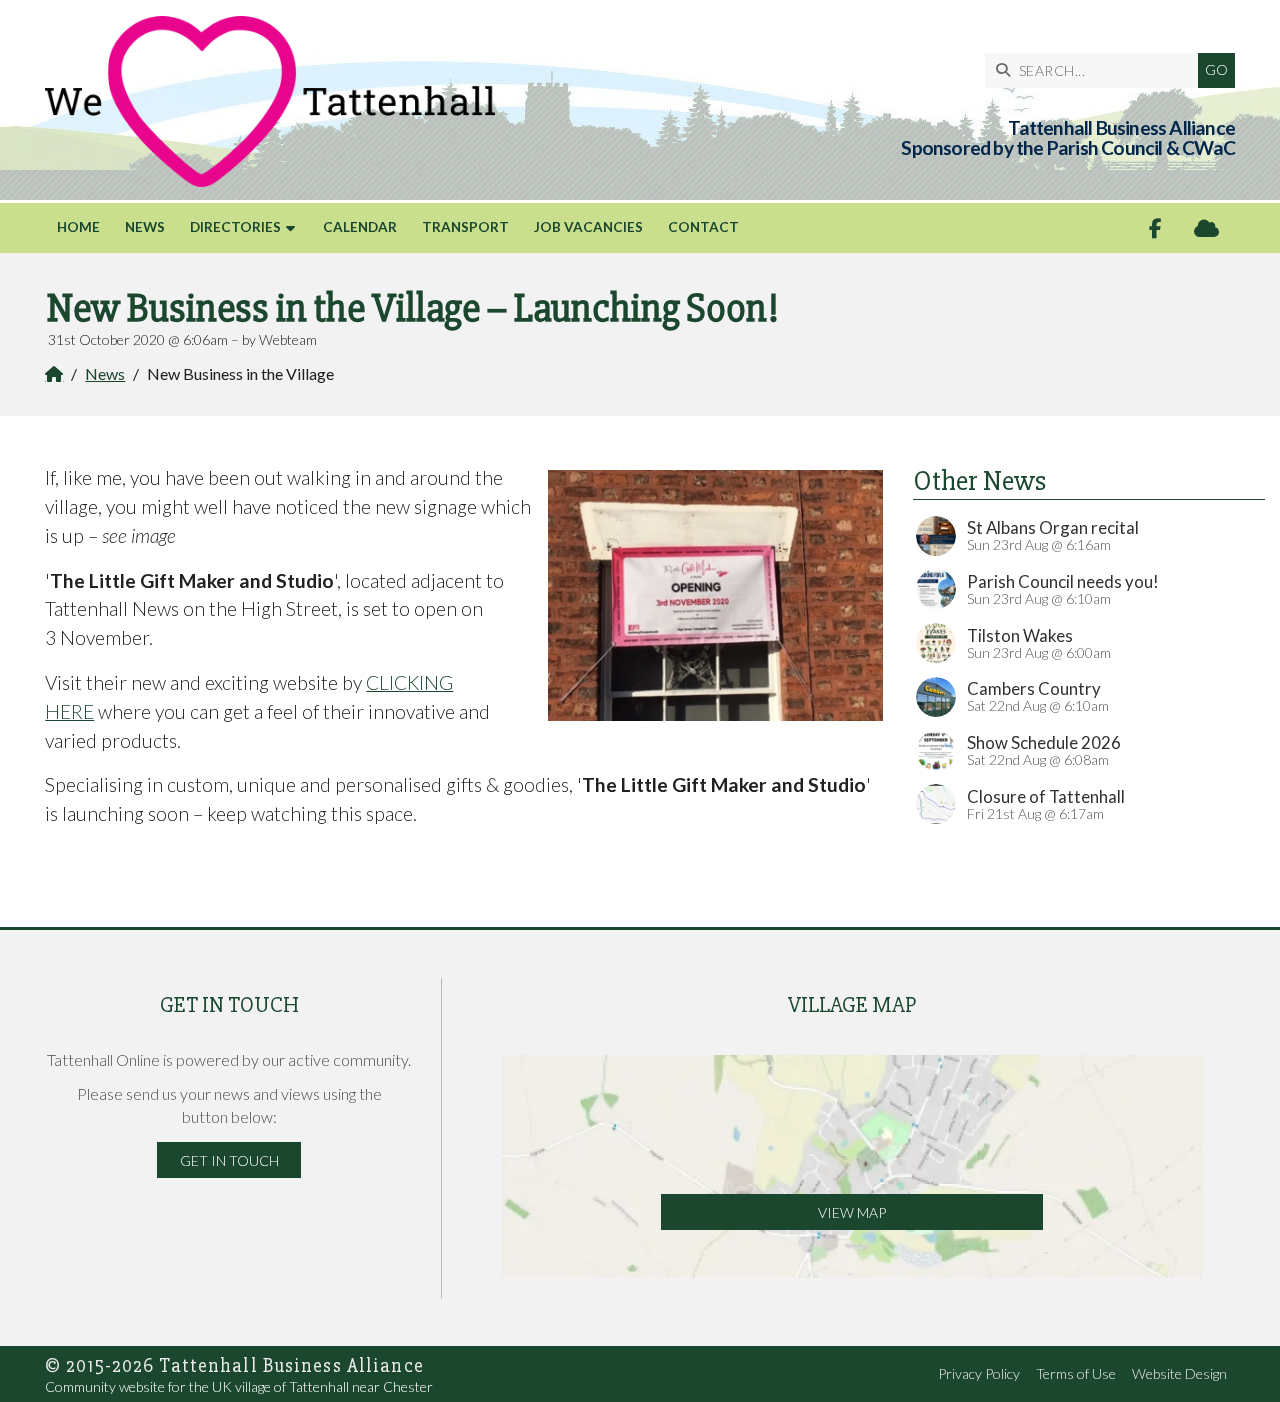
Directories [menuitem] (235, 227)
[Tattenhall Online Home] (270, 101)
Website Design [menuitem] (1179, 1373)
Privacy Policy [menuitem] (979, 1373)
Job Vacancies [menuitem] (588, 227)
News (105, 373)
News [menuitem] (145, 227)
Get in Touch (229, 1160)
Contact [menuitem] (703, 227)
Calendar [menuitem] (360, 227)
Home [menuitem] (78, 227)
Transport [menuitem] (465, 227)
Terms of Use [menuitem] (1076, 1373)
